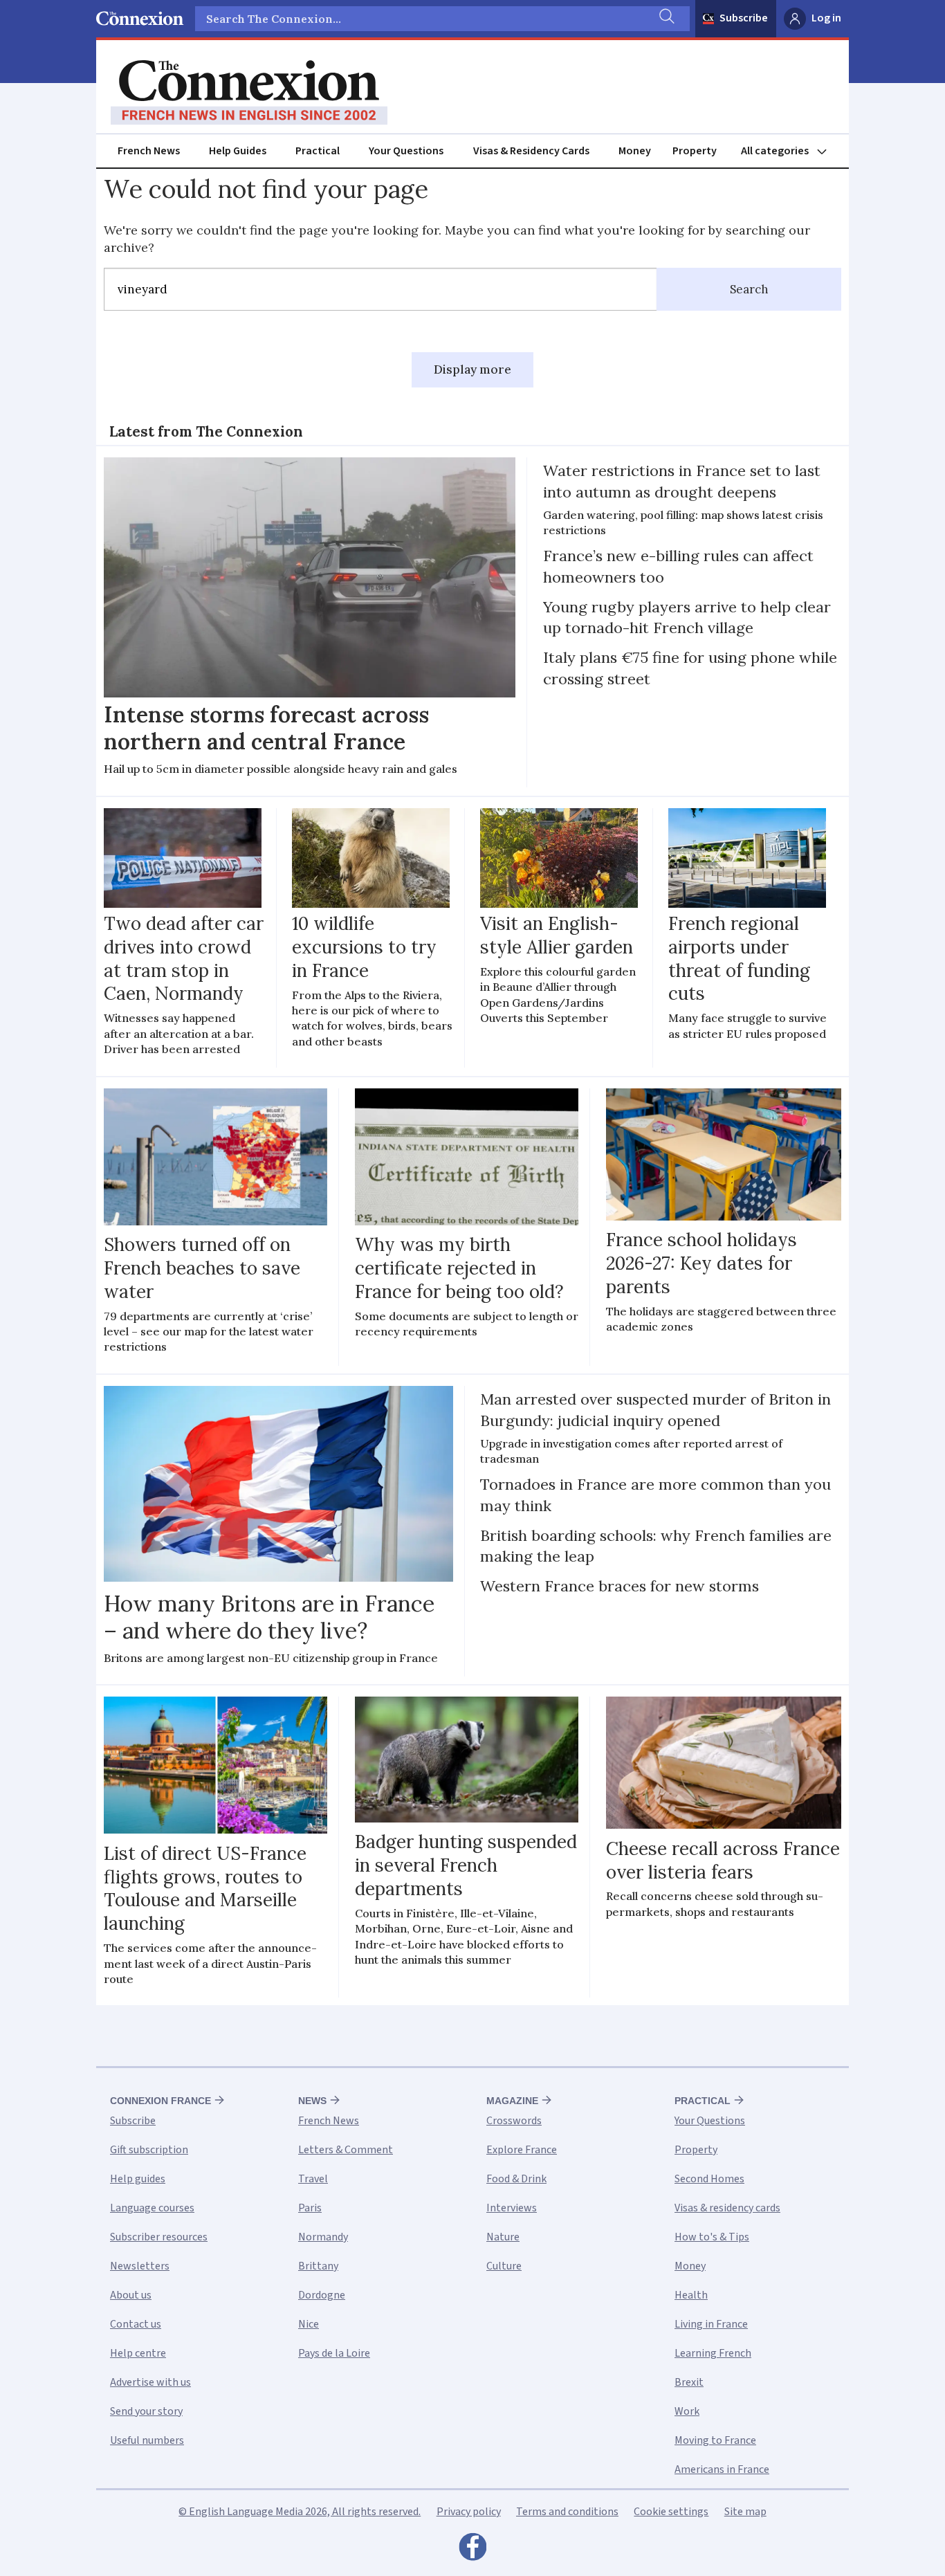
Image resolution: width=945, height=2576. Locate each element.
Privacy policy (469, 2512)
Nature (503, 2237)
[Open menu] (790, 151)
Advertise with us (150, 2382)
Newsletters (140, 2266)
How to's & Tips (712, 2237)
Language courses (152, 2208)
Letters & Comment (346, 2150)
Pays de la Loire (334, 2353)
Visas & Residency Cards (531, 151)
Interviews (512, 2208)
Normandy (323, 2237)
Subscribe (744, 18)
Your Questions (406, 151)
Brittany (318, 2266)
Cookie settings (671, 2512)
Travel (313, 2179)
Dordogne (322, 2295)
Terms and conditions (567, 2512)
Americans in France (722, 2469)
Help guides (138, 2179)
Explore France (522, 2150)
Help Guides (238, 151)
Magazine (512, 2101)
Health (691, 2295)
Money (635, 151)
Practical (318, 151)
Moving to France (715, 2440)
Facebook (472, 2550)
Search (749, 289)
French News (149, 151)
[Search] (666, 19)
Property (695, 151)
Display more (472, 369)
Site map (745, 2512)
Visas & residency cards (727, 2208)
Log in (826, 18)
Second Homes (709, 2179)
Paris (310, 2208)
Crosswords (514, 2121)
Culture (504, 2266)
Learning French (713, 2353)
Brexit (689, 2382)
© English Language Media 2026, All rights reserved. (300, 2512)
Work (687, 2411)
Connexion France (160, 2101)
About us (131, 2295)
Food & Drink (516, 2179)
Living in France (711, 2324)
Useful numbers (147, 2440)
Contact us (136, 2324)
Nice (309, 2324)
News (312, 2101)
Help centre (138, 2353)
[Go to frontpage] (249, 93)
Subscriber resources (159, 2237)
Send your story (146, 2411)
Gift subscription (149, 2150)
